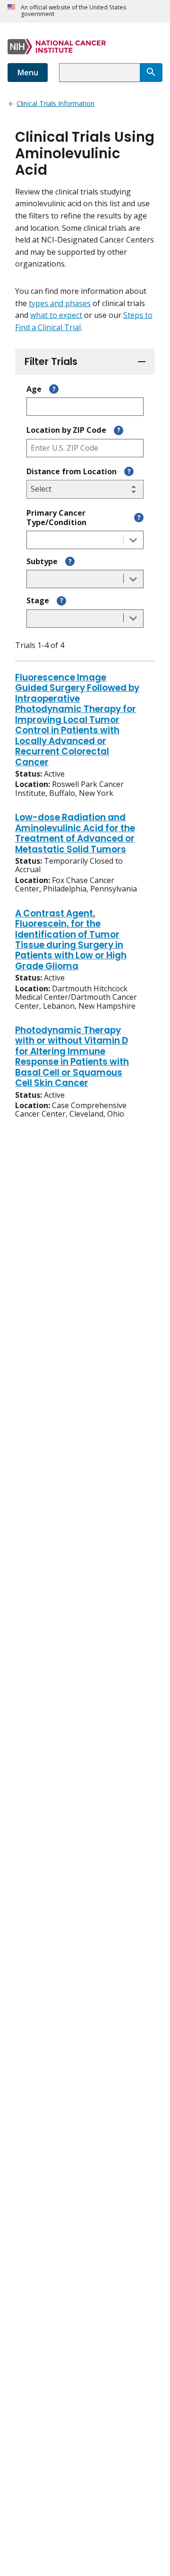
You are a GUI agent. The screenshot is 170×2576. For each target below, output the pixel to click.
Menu (28, 73)
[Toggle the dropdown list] (133, 540)
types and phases (60, 303)
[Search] (151, 73)
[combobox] (99, 73)
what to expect (56, 315)
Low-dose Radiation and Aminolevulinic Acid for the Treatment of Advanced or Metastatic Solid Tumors (75, 834)
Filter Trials (51, 361)
